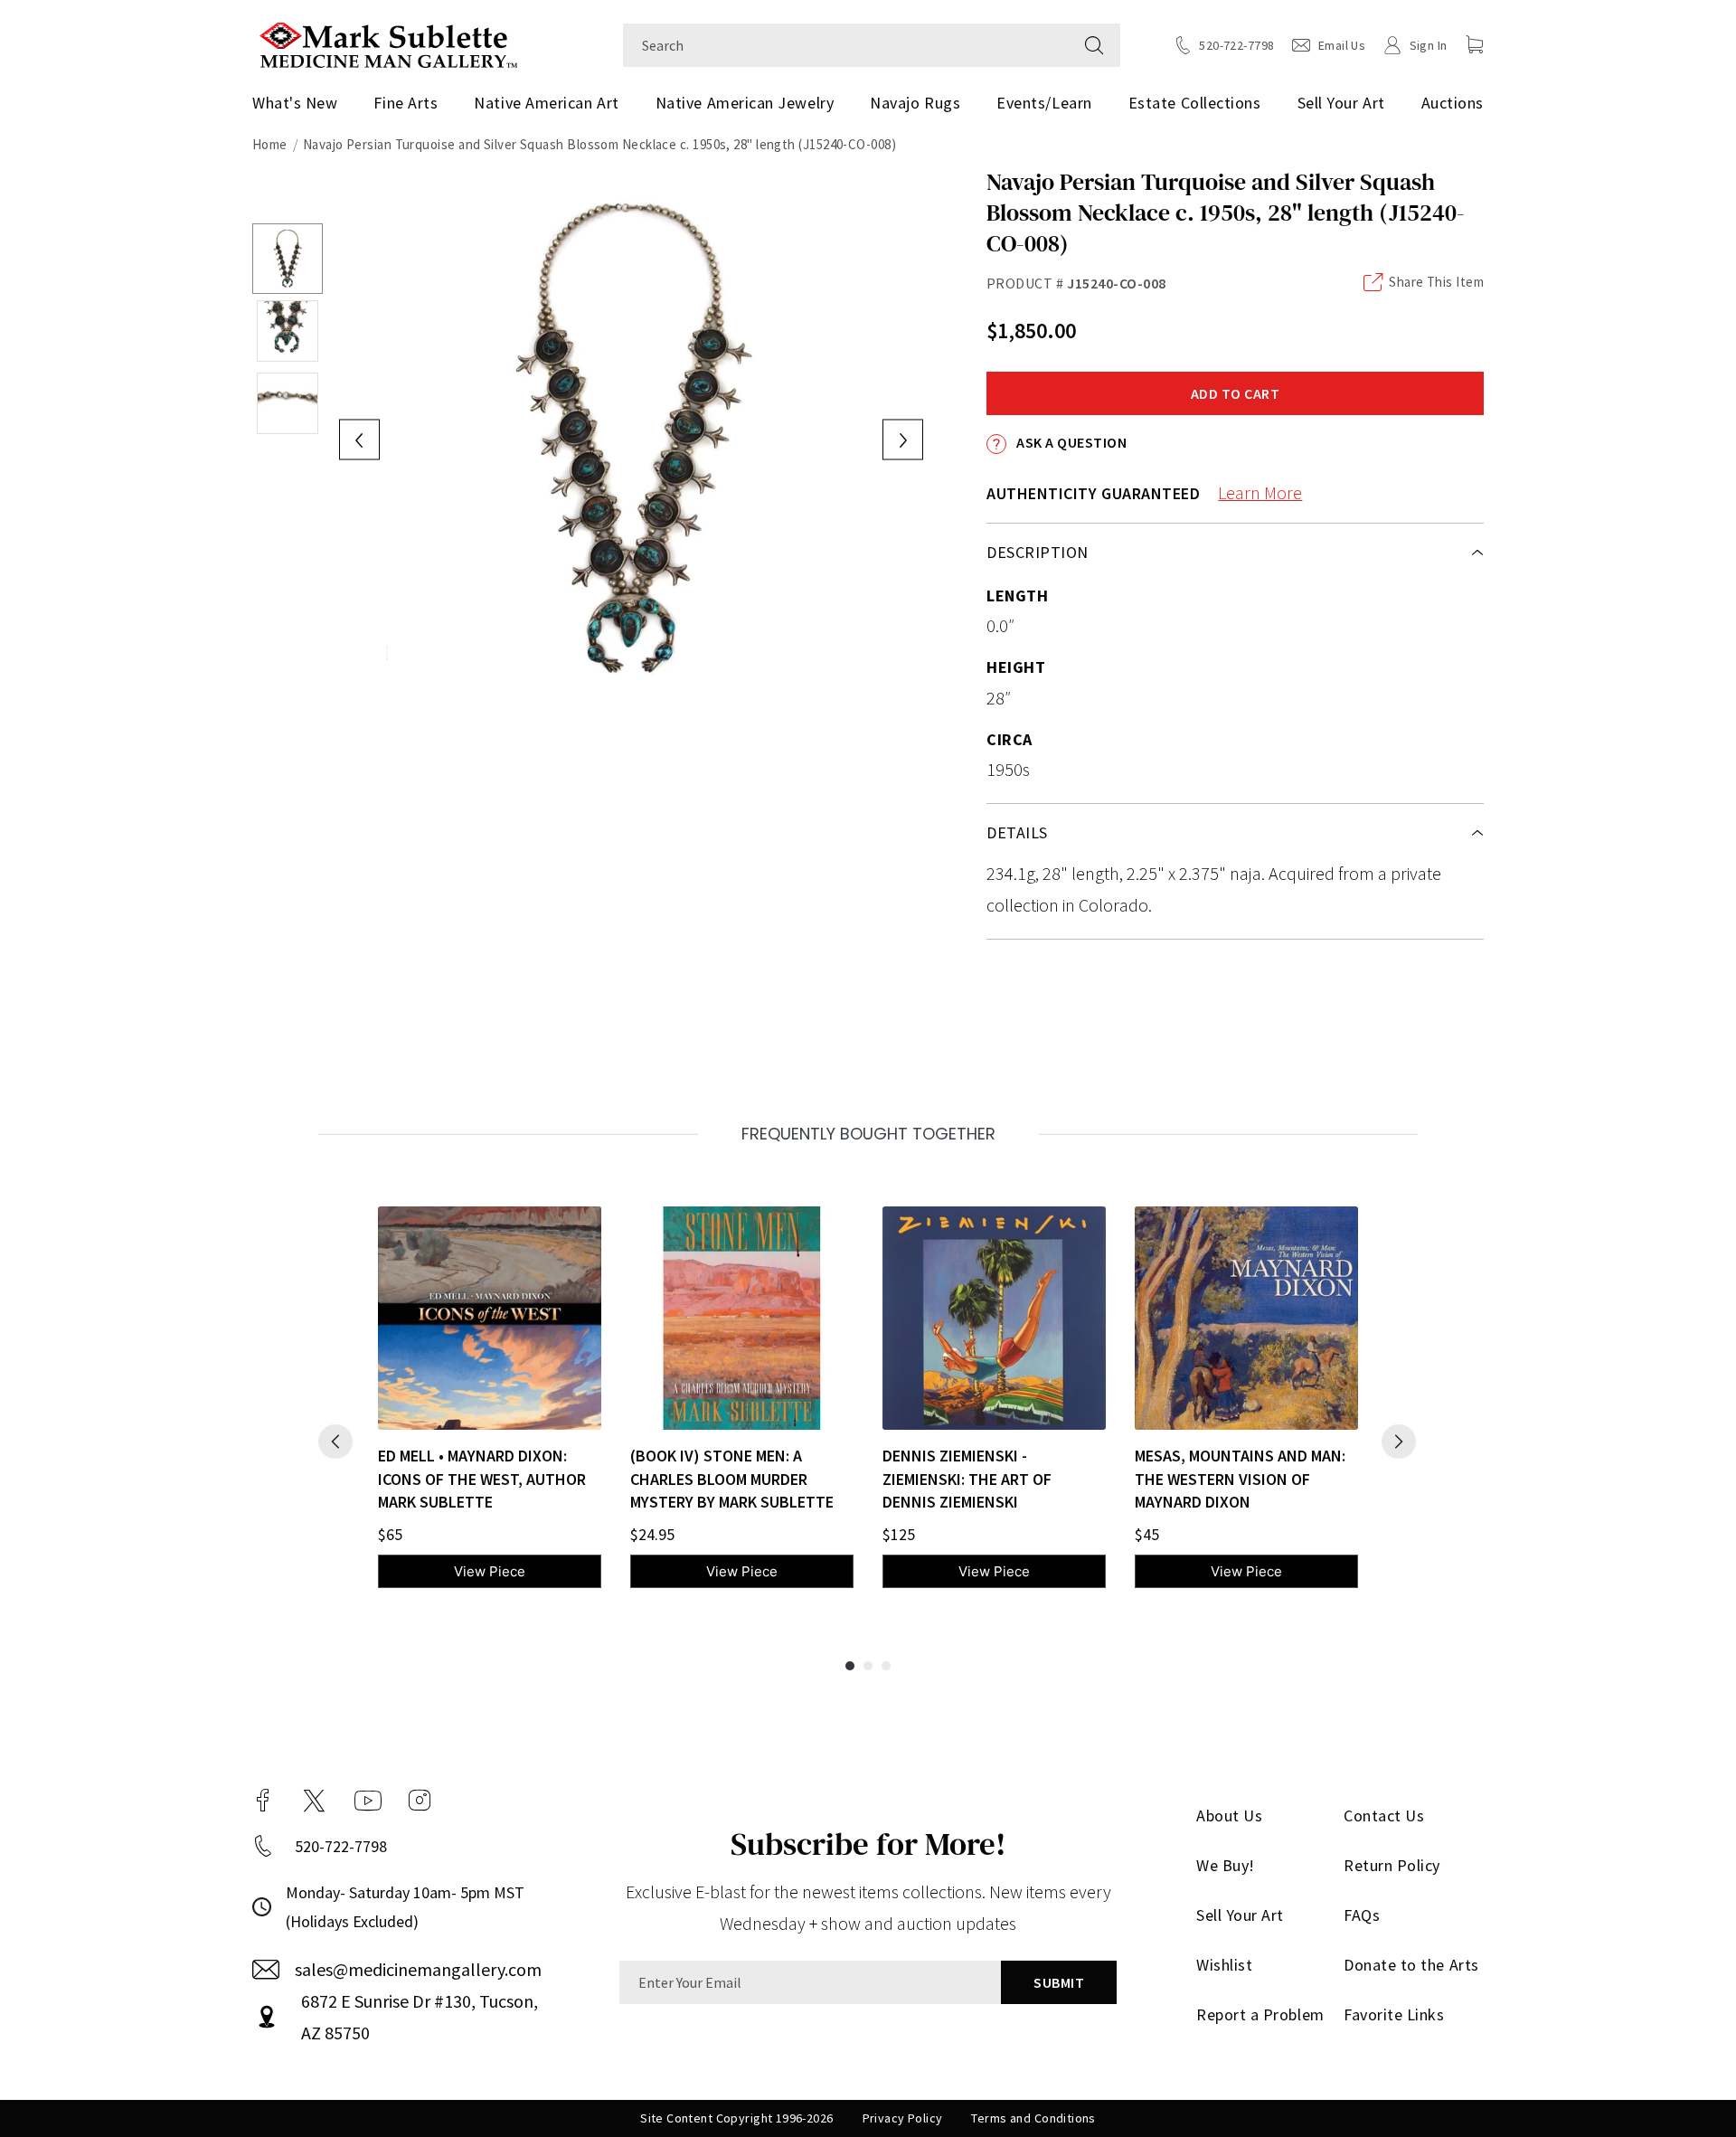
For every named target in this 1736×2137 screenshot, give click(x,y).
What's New (295, 103)
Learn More (1260, 492)
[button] (1475, 44)
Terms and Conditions (1033, 2118)
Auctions (1453, 103)
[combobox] (846, 45)
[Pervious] (335, 1442)
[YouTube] (368, 1801)
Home (270, 144)
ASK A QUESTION (1070, 442)
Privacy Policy (903, 2118)
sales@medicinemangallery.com (418, 1969)
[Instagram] (420, 1801)
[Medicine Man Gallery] (388, 43)
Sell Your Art (1341, 103)
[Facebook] (263, 1801)
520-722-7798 (341, 1846)
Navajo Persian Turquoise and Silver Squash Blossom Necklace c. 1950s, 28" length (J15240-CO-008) (599, 144)
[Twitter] (314, 1801)
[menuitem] (302, 103)
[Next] (1399, 1442)
